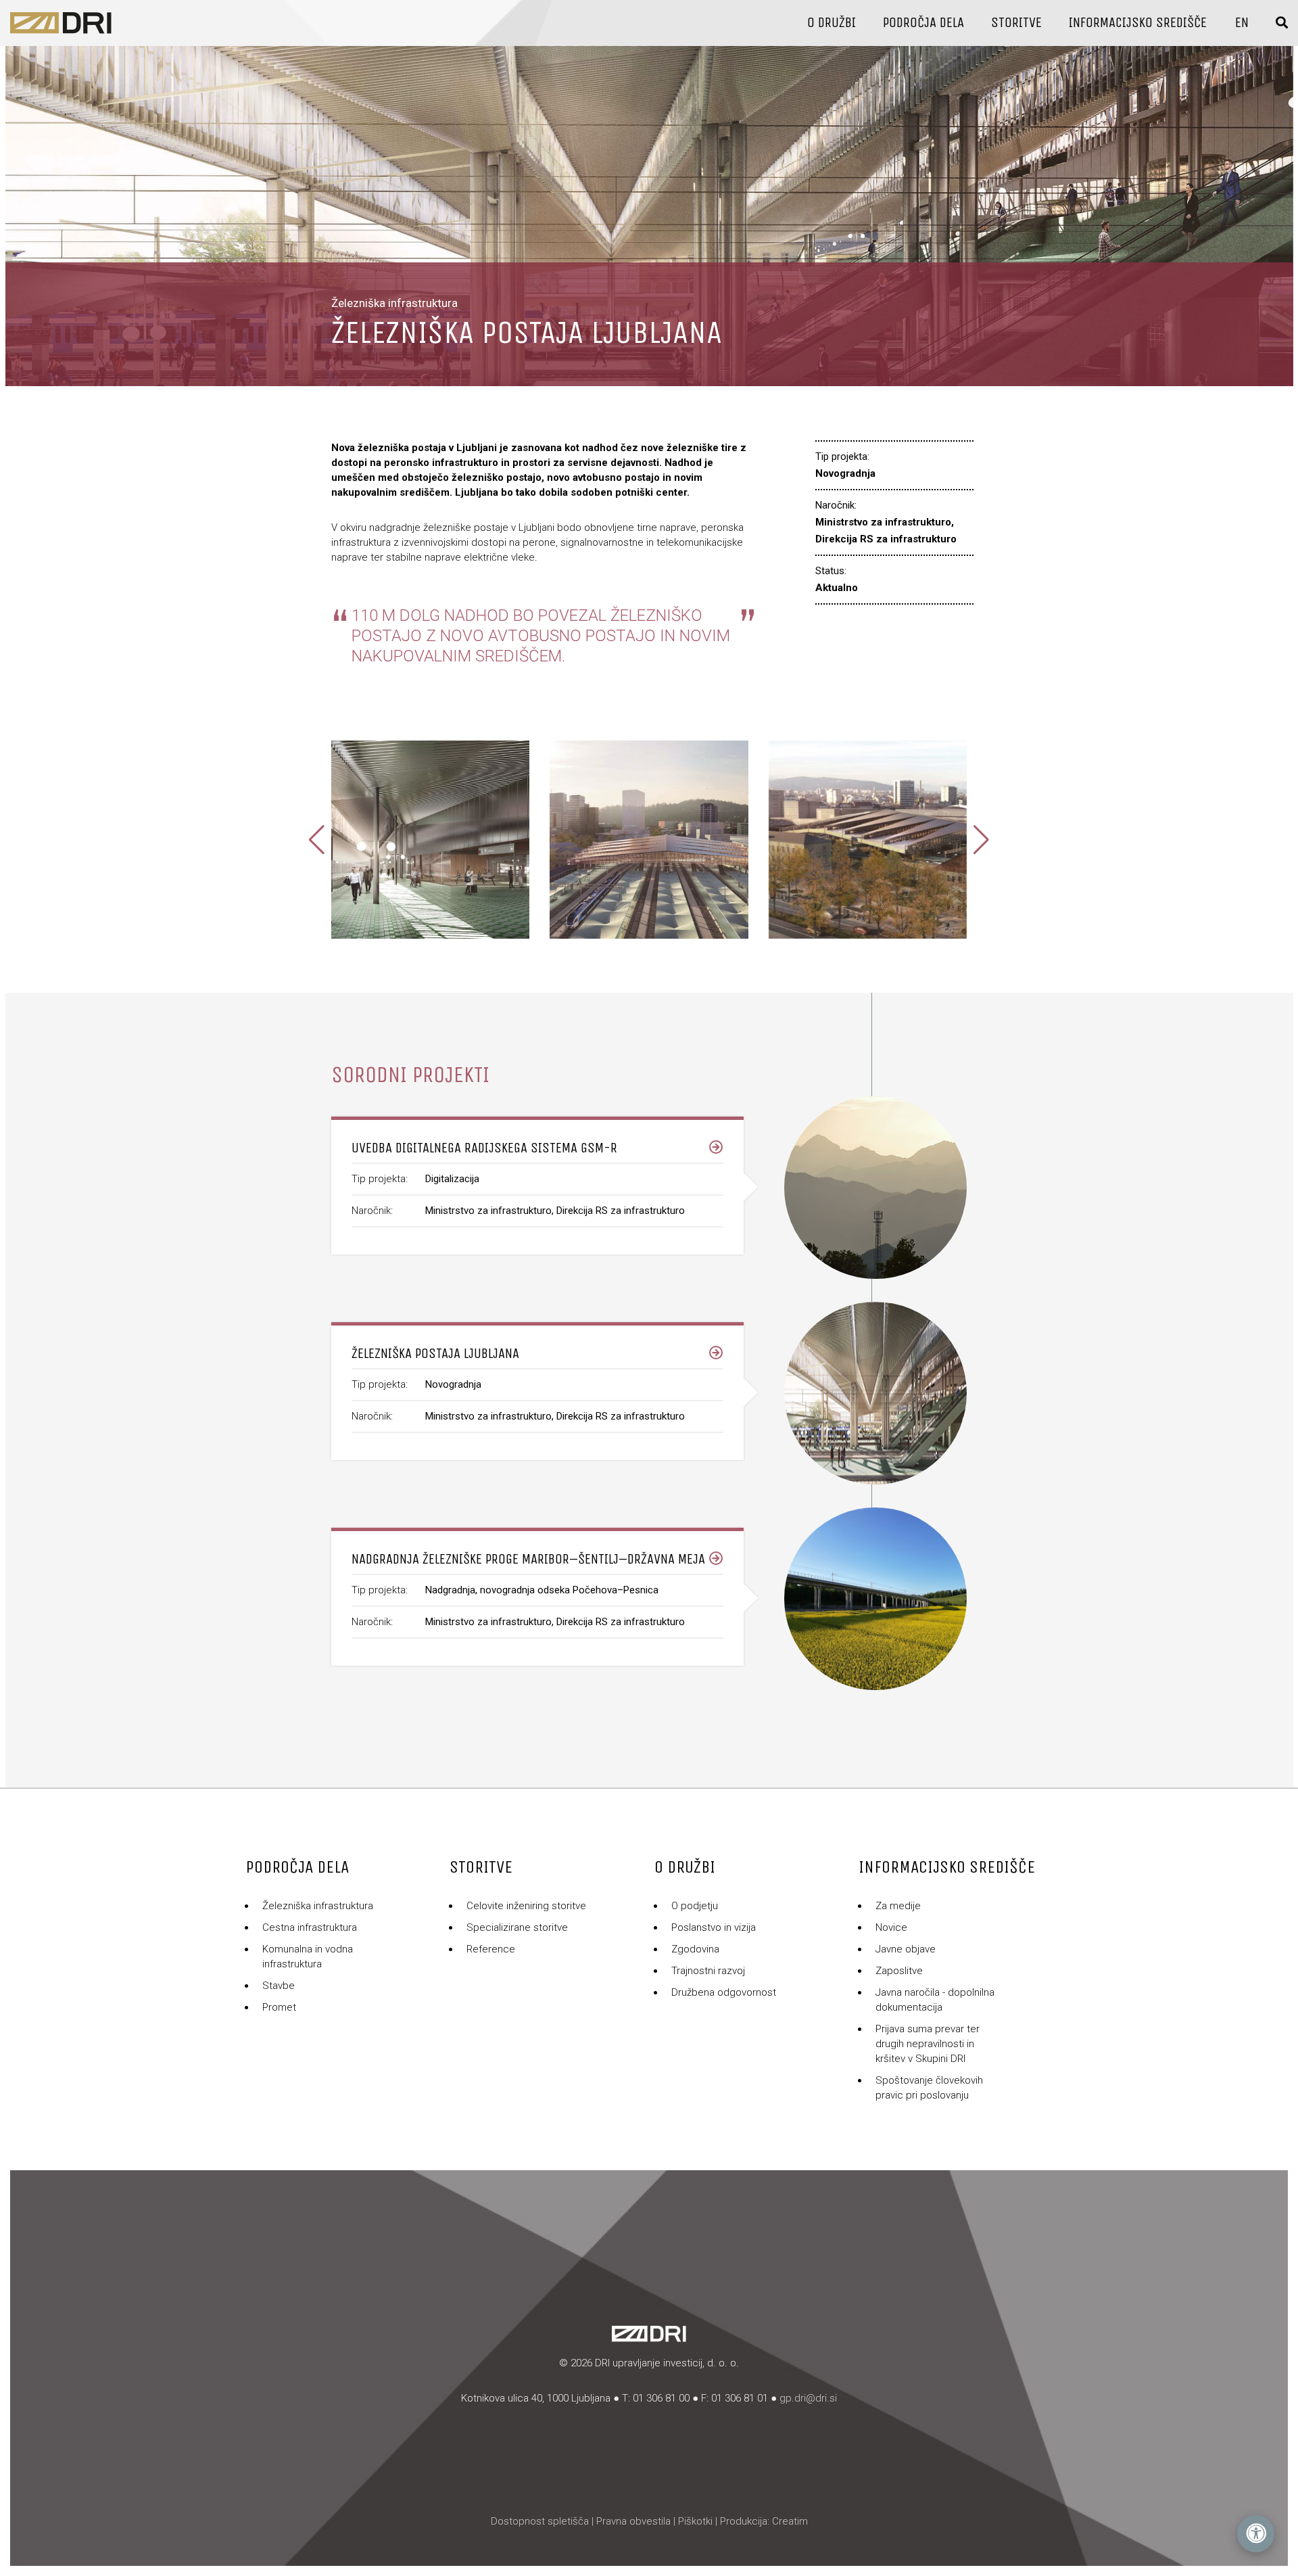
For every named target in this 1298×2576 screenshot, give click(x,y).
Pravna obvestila (633, 2521)
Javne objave (906, 1949)
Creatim (790, 2521)
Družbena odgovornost (724, 1992)
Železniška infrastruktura (318, 1906)
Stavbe (279, 1986)
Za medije (898, 1906)
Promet (279, 2007)
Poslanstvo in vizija (714, 1927)
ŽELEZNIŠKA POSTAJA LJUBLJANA (435, 1354)
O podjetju (695, 1906)
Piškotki (695, 2521)
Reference (491, 1949)
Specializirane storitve (517, 1927)
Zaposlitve (899, 1971)
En (1242, 23)
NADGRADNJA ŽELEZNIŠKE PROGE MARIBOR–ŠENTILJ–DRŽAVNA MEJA (528, 1559)
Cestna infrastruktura (310, 1927)
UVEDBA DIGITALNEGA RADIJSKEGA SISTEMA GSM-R (484, 1148)
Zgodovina (695, 1949)
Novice (891, 1927)
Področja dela (923, 23)
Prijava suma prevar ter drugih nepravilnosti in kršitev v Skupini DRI (928, 2044)
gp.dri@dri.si (808, 2398)
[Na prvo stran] (61, 23)
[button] (981, 840)
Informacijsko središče (1138, 23)
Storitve (1016, 23)
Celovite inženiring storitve (526, 1906)
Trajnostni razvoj (708, 1971)
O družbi (832, 23)
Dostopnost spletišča (540, 2521)
